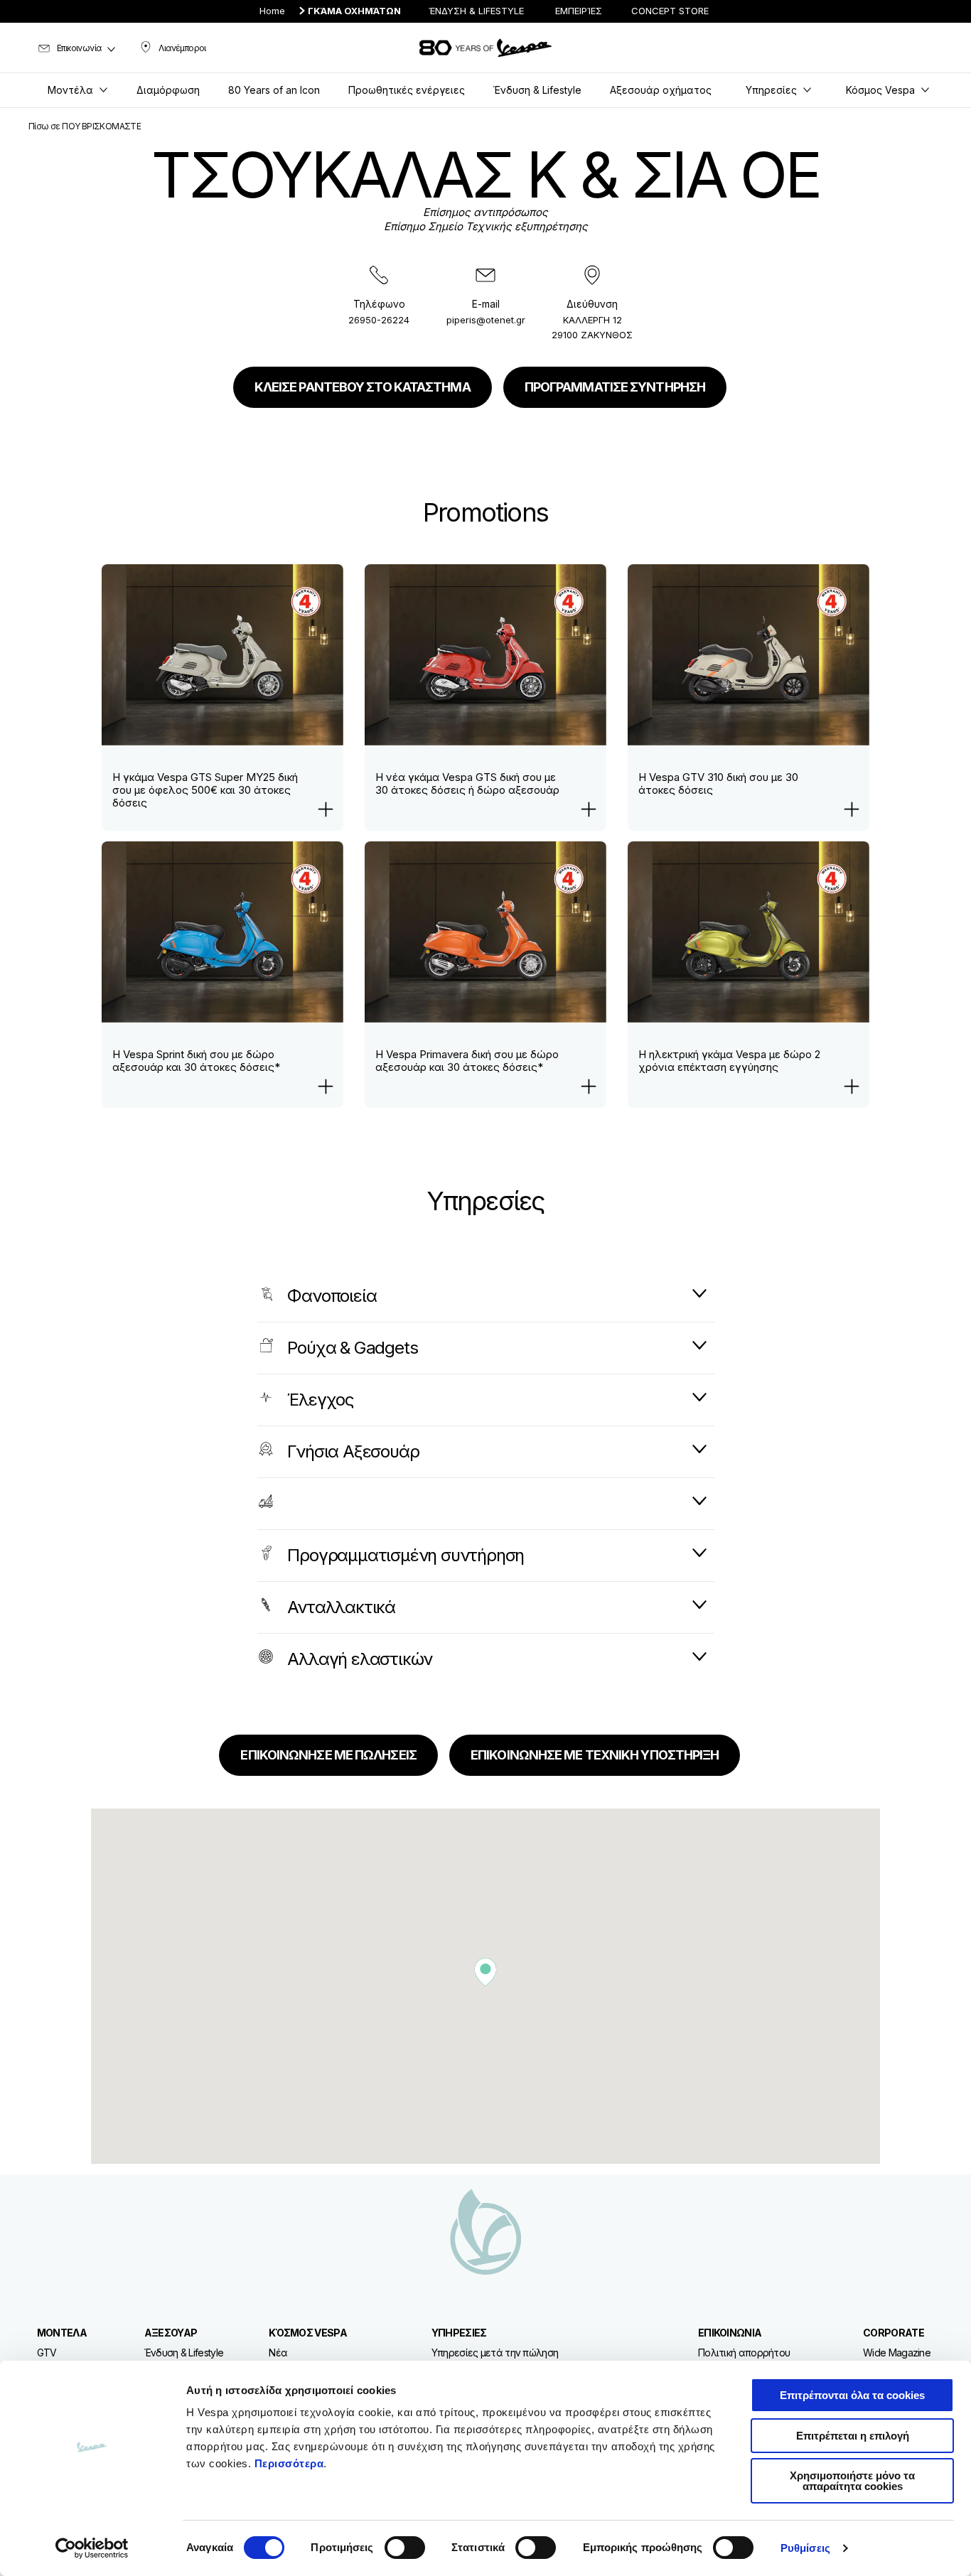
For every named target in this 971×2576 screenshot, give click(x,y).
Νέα (278, 2353)
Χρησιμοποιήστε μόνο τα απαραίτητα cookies (852, 2481)
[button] (485, 1972)
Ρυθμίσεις (805, 2548)
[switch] (405, 2548)
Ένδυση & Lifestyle (184, 2353)
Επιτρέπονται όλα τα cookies (852, 2395)
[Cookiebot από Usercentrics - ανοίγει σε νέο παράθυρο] (92, 2548)
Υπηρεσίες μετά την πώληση (495, 2353)
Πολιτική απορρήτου (744, 2353)
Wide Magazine (897, 2353)
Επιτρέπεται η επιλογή (853, 2436)
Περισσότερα (289, 2463)
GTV (47, 2353)
